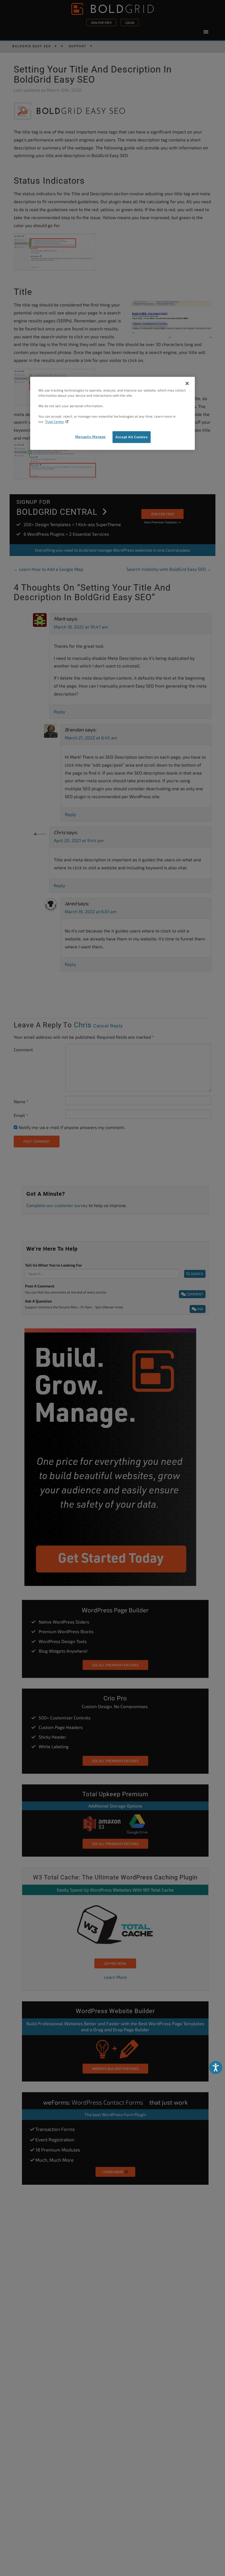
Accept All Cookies (132, 437)
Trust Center (55, 421)
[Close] (187, 384)
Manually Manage (91, 437)
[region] (113, 413)
